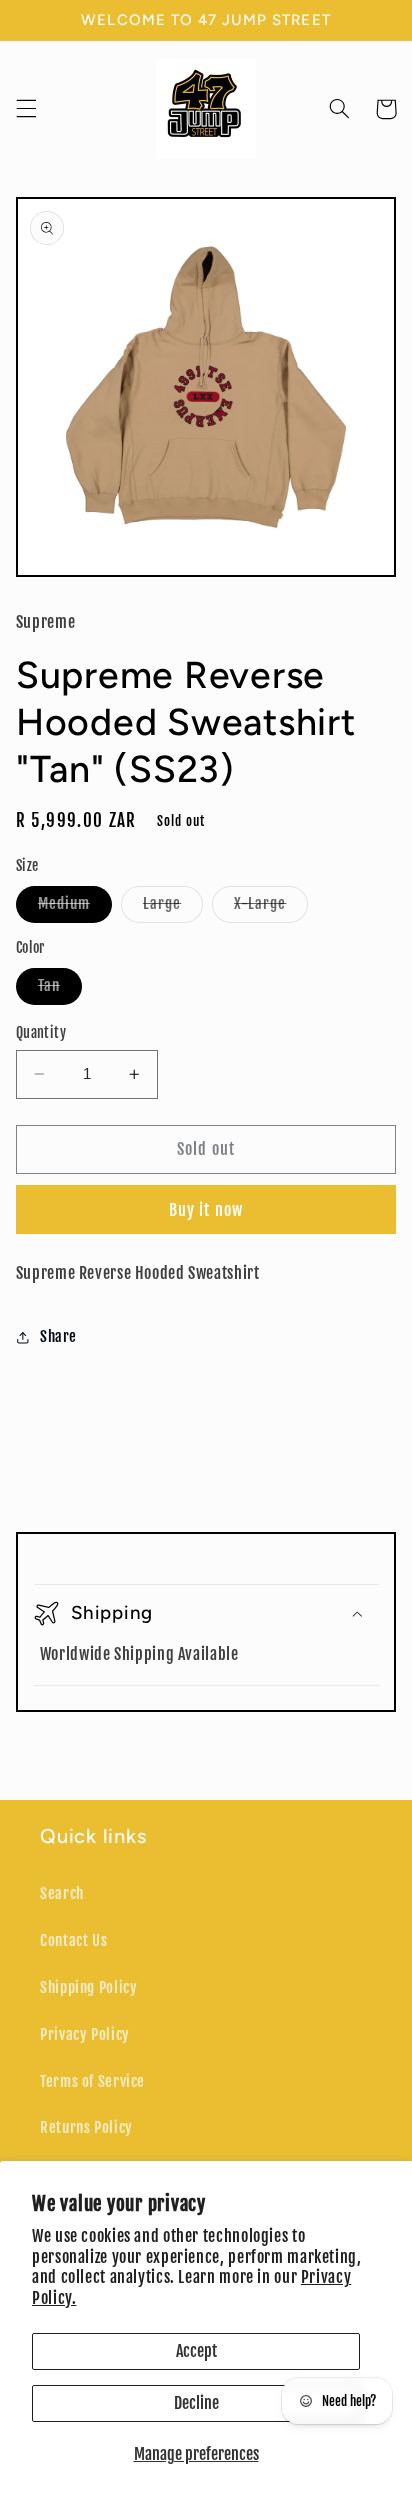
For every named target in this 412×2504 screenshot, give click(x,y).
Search (62, 1893)
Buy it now (206, 1210)
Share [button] (58, 1336)
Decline (196, 2403)
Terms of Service (92, 2081)
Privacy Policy (85, 2034)
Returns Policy (86, 2127)
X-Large (271, 908)
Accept (196, 2351)
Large (173, 908)
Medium (75, 908)
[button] (26, 109)
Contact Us (73, 1940)
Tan (60, 990)
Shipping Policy (88, 1987)
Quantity (41, 1032)
